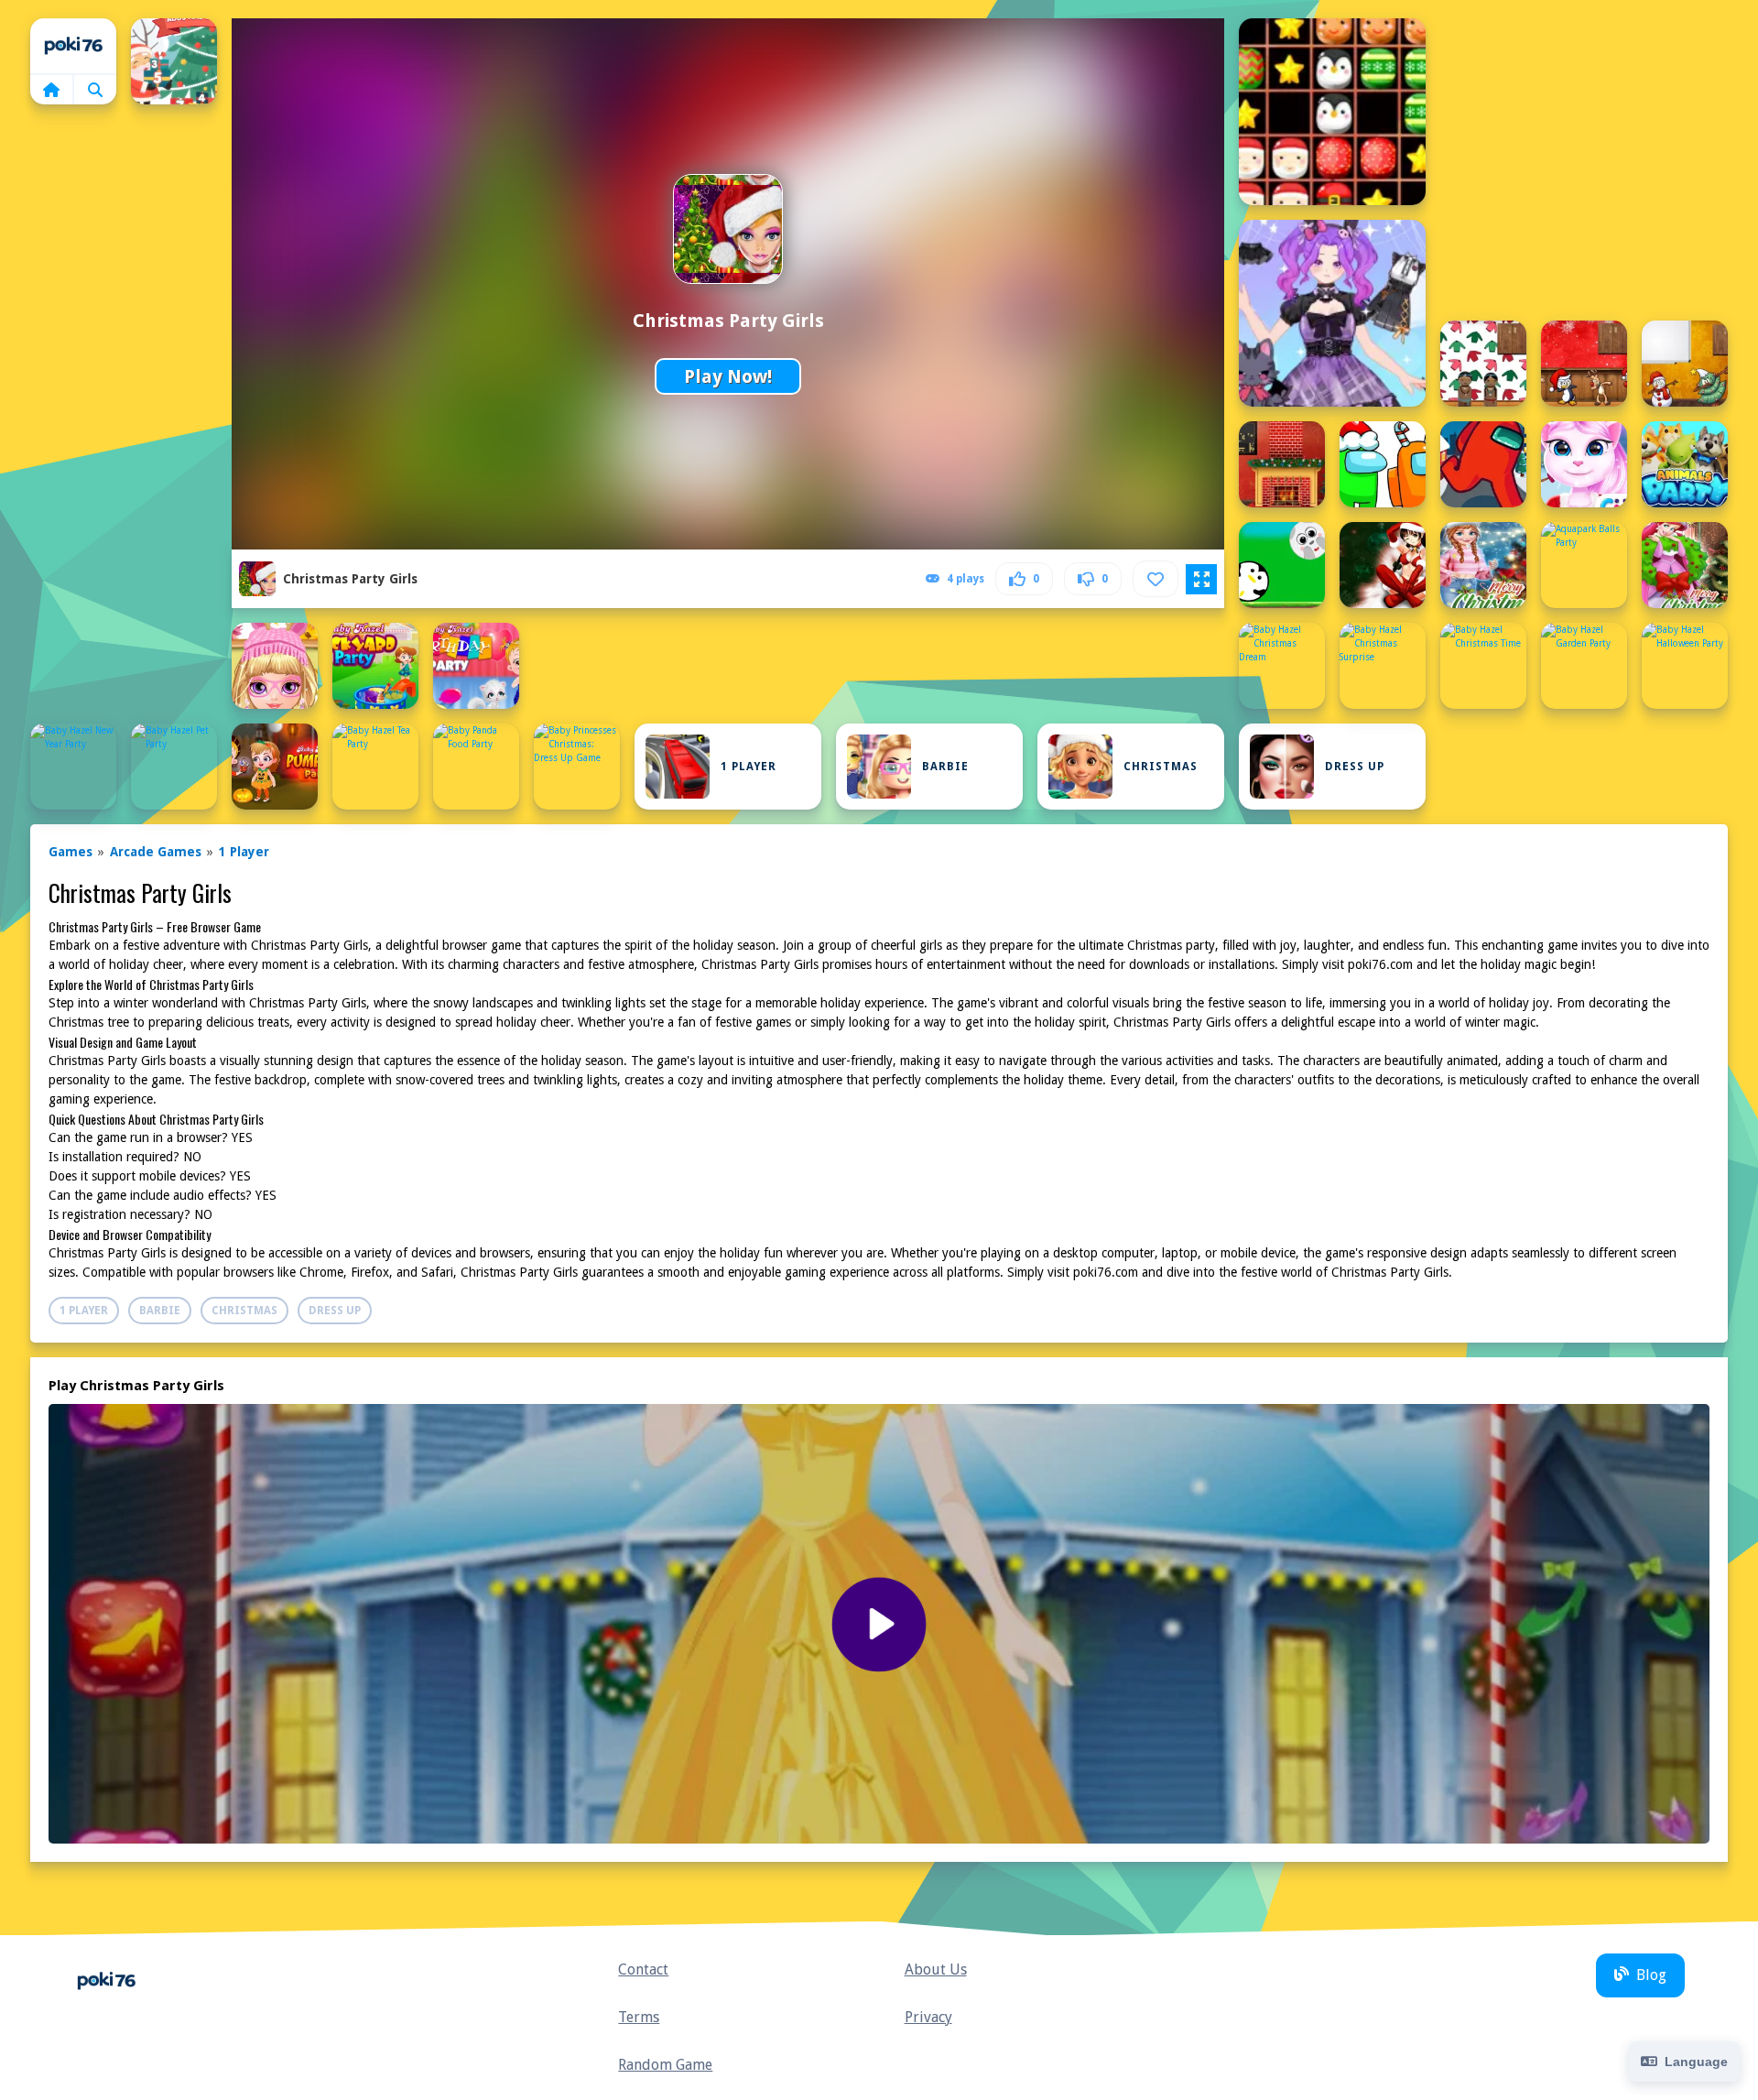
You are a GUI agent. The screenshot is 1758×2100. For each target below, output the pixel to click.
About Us (936, 1969)
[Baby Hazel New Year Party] (73, 767)
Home (73, 46)
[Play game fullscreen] (1201, 580)
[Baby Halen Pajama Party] (275, 666)
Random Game (665, 2065)
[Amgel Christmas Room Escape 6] (1584, 364)
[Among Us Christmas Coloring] (1383, 464)
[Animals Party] (1685, 464)
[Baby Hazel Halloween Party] (1685, 666)
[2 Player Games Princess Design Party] (1332, 313)
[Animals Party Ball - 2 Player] (1282, 565)
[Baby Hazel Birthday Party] (476, 666)
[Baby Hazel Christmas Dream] (1282, 666)
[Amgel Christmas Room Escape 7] (1685, 364)
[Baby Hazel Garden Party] (1584, 666)
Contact (643, 1969)
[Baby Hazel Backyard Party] (375, 666)
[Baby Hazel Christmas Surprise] (1383, 666)
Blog (1651, 1975)
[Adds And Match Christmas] (174, 61)
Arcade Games (156, 852)
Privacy (928, 2017)
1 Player (749, 767)
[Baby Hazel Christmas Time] (1483, 666)
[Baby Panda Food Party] (476, 767)
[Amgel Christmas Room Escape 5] (1483, 364)
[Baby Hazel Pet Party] (174, 767)
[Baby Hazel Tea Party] (375, 767)
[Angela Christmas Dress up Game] (1584, 464)
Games (71, 852)
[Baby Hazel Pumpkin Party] (275, 767)
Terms (639, 2017)
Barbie (945, 767)
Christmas (1161, 767)
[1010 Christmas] (1332, 112)
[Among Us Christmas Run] (1483, 464)
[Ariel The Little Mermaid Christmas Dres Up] (1685, 565)
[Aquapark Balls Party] (1584, 565)
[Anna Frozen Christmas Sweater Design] (1483, 565)
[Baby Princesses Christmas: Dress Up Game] (577, 767)
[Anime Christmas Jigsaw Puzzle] (1383, 565)
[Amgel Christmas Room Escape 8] (1282, 464)
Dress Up (1355, 767)
